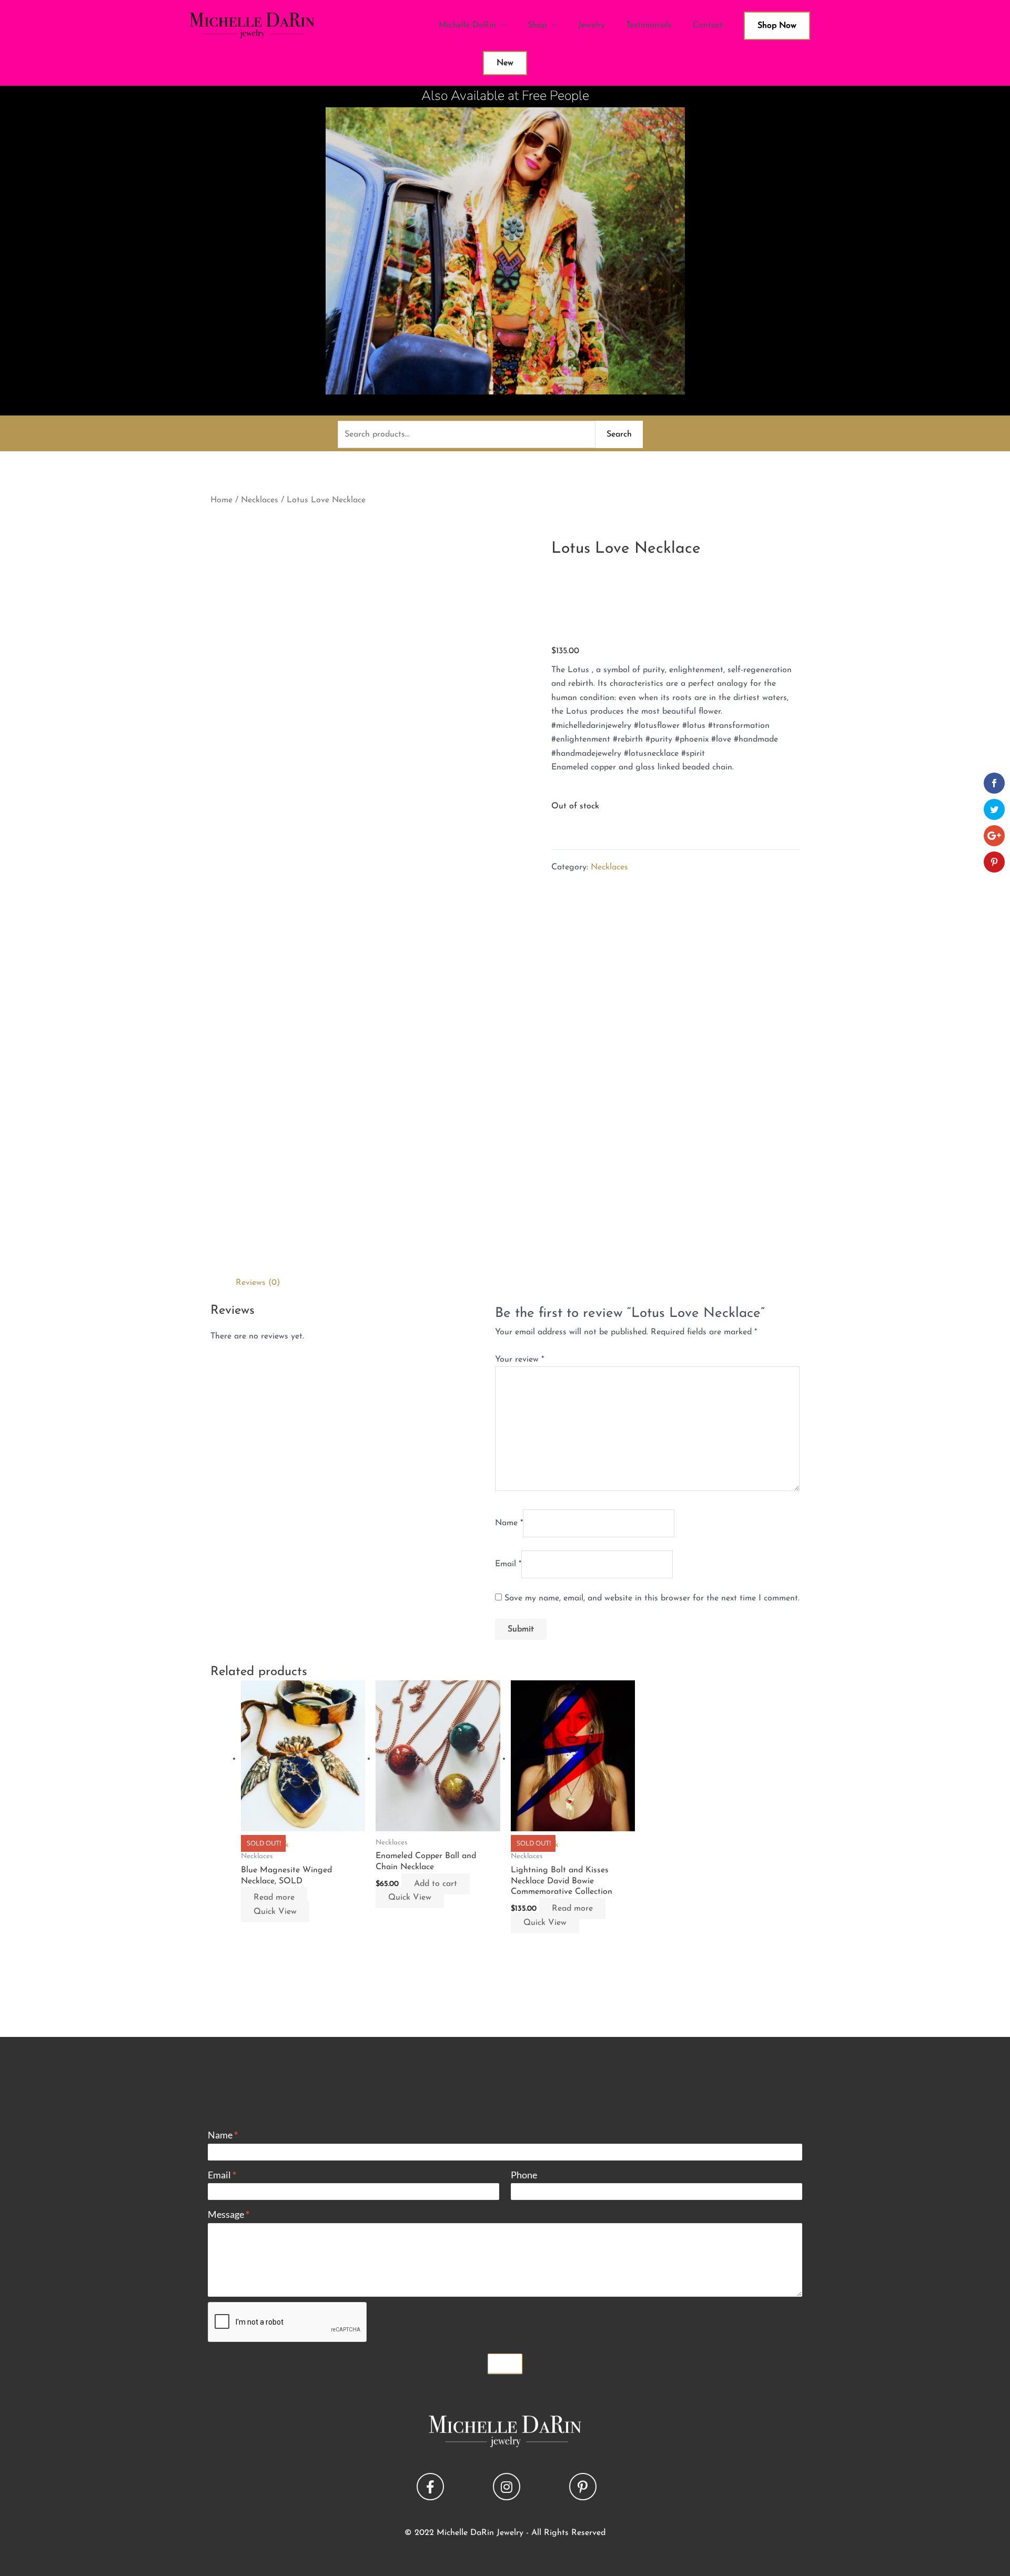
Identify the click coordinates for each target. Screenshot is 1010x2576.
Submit (505, 2364)
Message (229, 2214)
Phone (524, 2175)
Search (619, 434)
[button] (430, 2487)
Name (509, 1523)
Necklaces (260, 500)
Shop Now (777, 26)
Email (508, 1564)
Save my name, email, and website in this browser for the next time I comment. (652, 1598)
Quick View (275, 1912)
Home (221, 500)
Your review (519, 1360)
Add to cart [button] (436, 1884)
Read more (274, 1898)
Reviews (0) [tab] (258, 1283)
